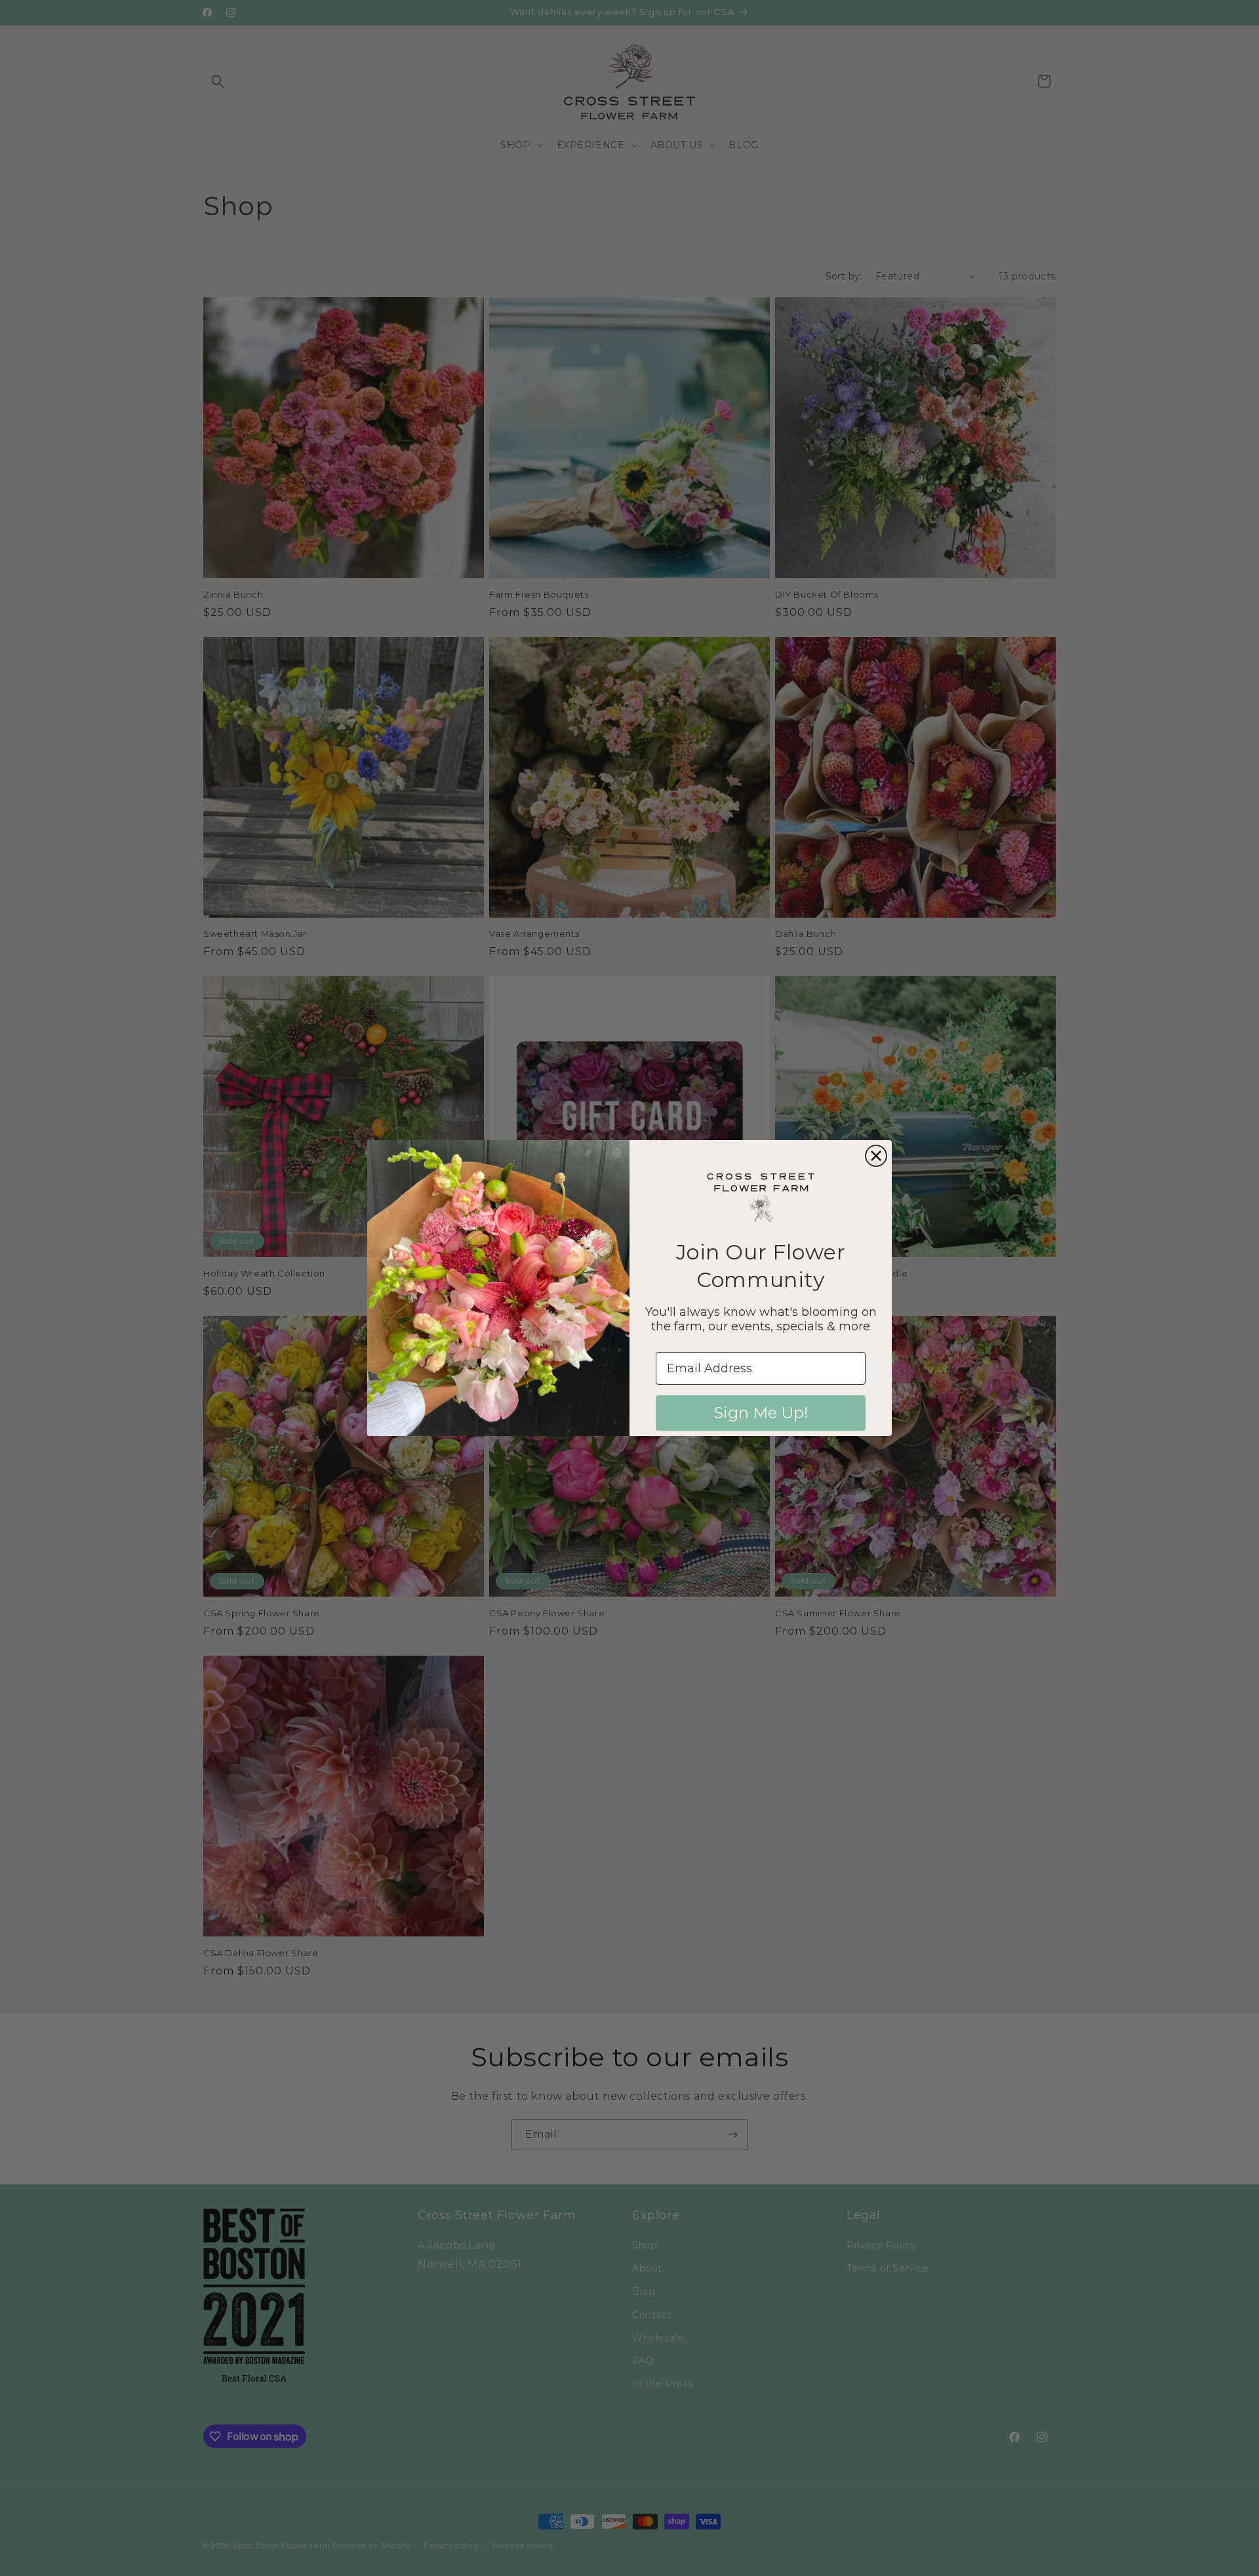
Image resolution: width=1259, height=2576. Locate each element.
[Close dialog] (876, 1156)
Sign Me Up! (761, 1413)
